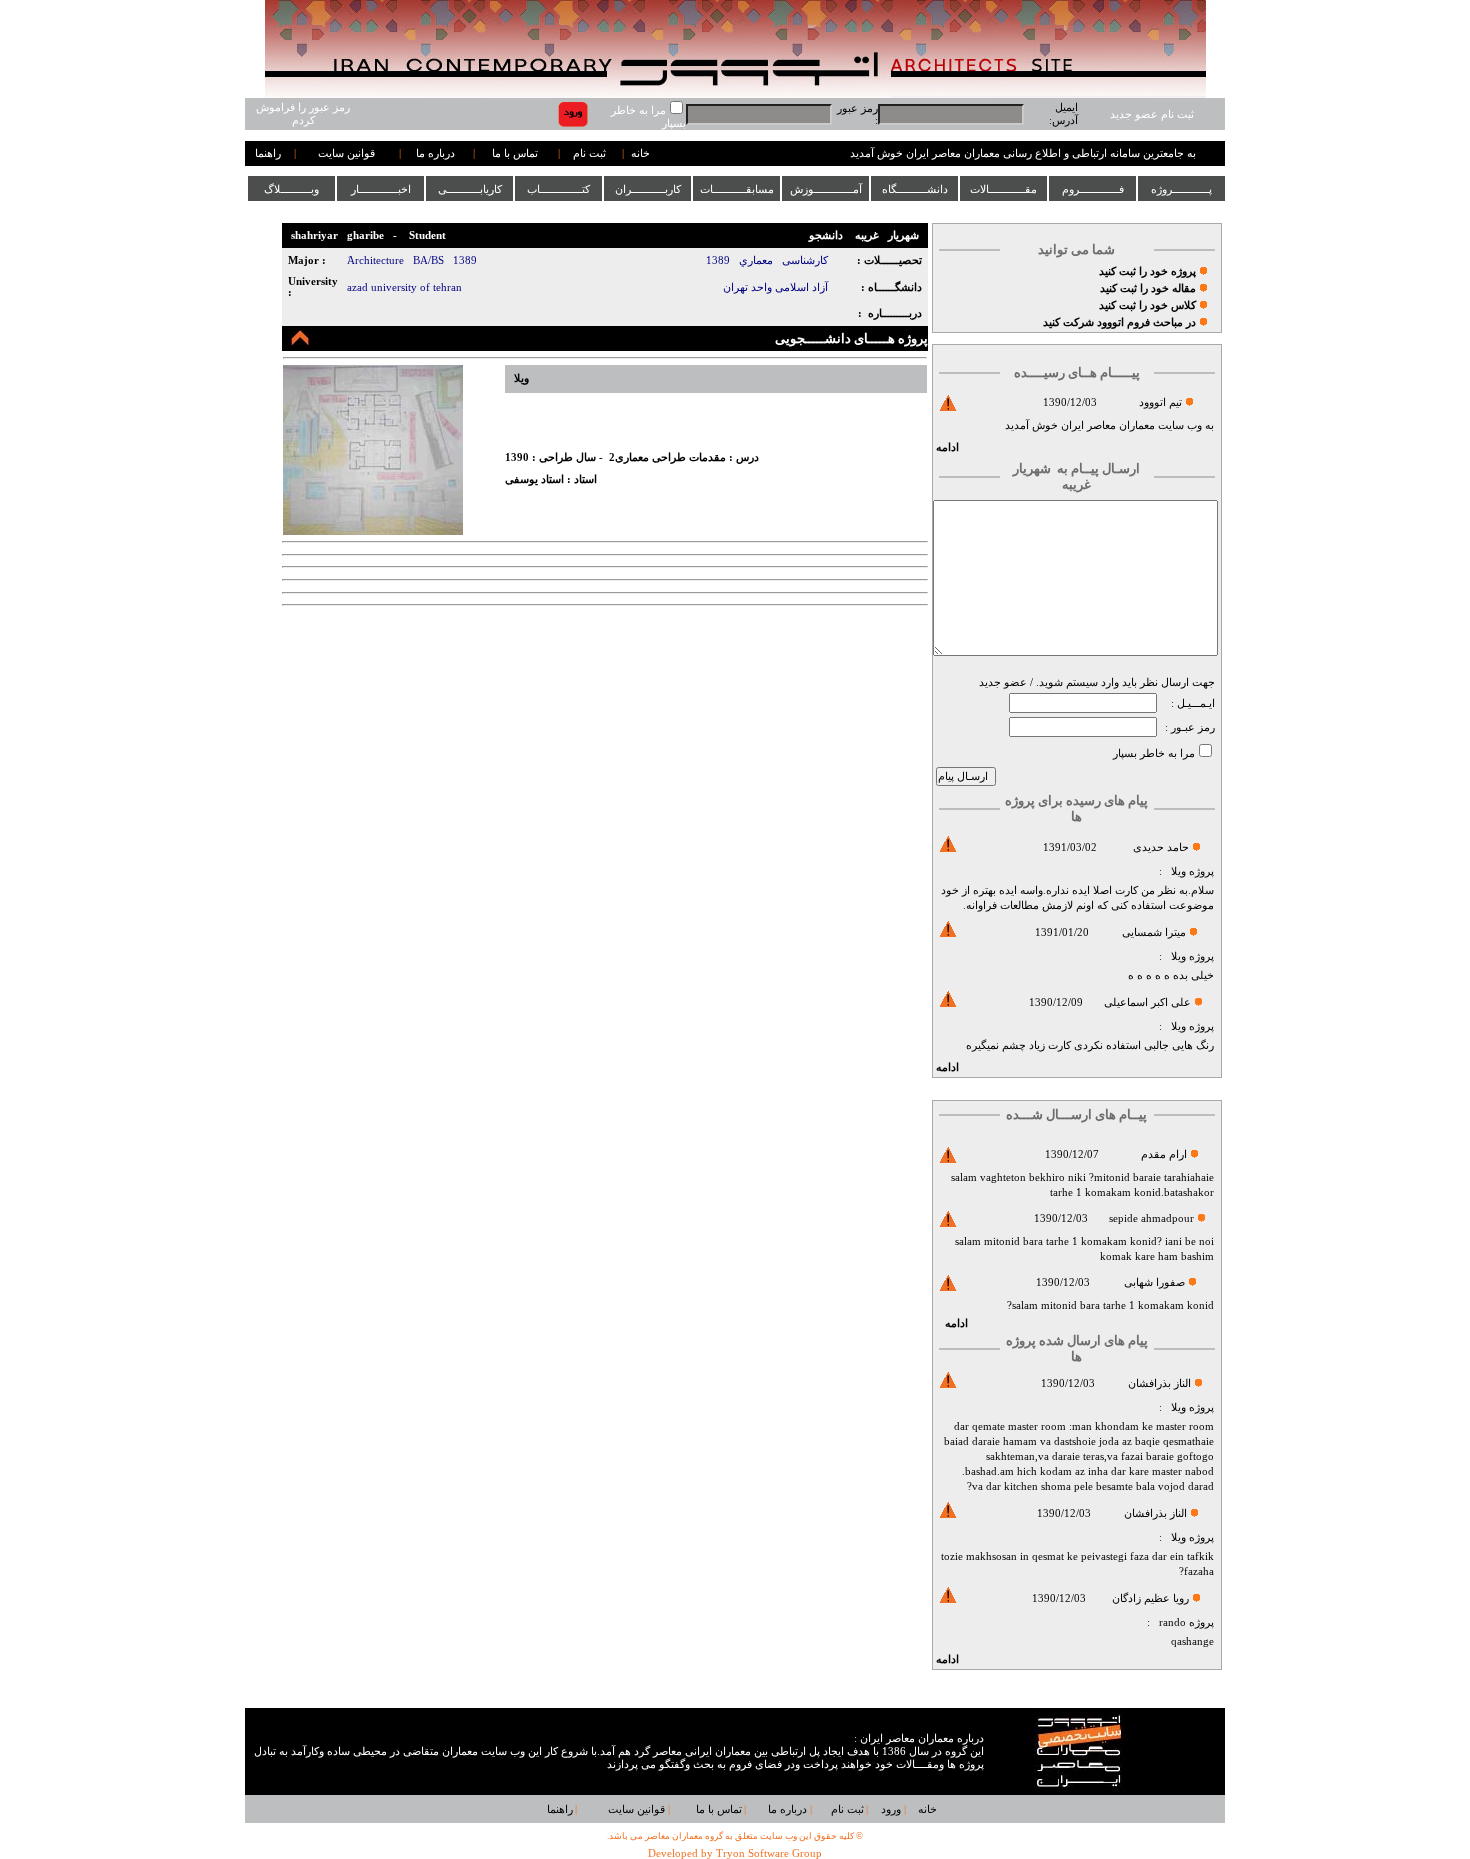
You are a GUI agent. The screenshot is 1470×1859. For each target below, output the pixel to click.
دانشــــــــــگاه (915, 189)
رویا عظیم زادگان (1150, 1598)
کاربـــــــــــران (648, 189)
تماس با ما (515, 153)
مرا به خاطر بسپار (1154, 753)
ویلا (1178, 871)
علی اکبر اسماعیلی (1147, 1002)
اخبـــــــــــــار (381, 189)
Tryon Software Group (769, 1853)
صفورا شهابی (1154, 1282)
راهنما (268, 153)
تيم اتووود (1160, 402)
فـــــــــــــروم (1093, 189)
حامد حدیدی (1161, 847)
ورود (891, 1809)
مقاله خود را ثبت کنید (1148, 288)
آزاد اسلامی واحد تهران (775, 287)
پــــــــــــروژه (1181, 189)
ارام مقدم (1164, 1154)
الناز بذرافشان (1159, 1383)
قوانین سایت (346, 153)
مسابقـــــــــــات (737, 189)
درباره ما (435, 153)
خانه (640, 153)
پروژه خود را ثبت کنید (1147, 271)
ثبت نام (589, 153)
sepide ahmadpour (1151, 1218)
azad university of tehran (404, 287)
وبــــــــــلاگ (291, 189)
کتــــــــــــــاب (558, 189)
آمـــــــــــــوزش (826, 189)
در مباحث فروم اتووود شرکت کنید (1119, 322)
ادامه (947, 447)
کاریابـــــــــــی (470, 189)
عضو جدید (1003, 682)
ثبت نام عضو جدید (1152, 114)
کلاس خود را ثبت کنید (1147, 305)
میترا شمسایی (1154, 932)
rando (1172, 1622)
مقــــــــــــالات (1003, 189)
